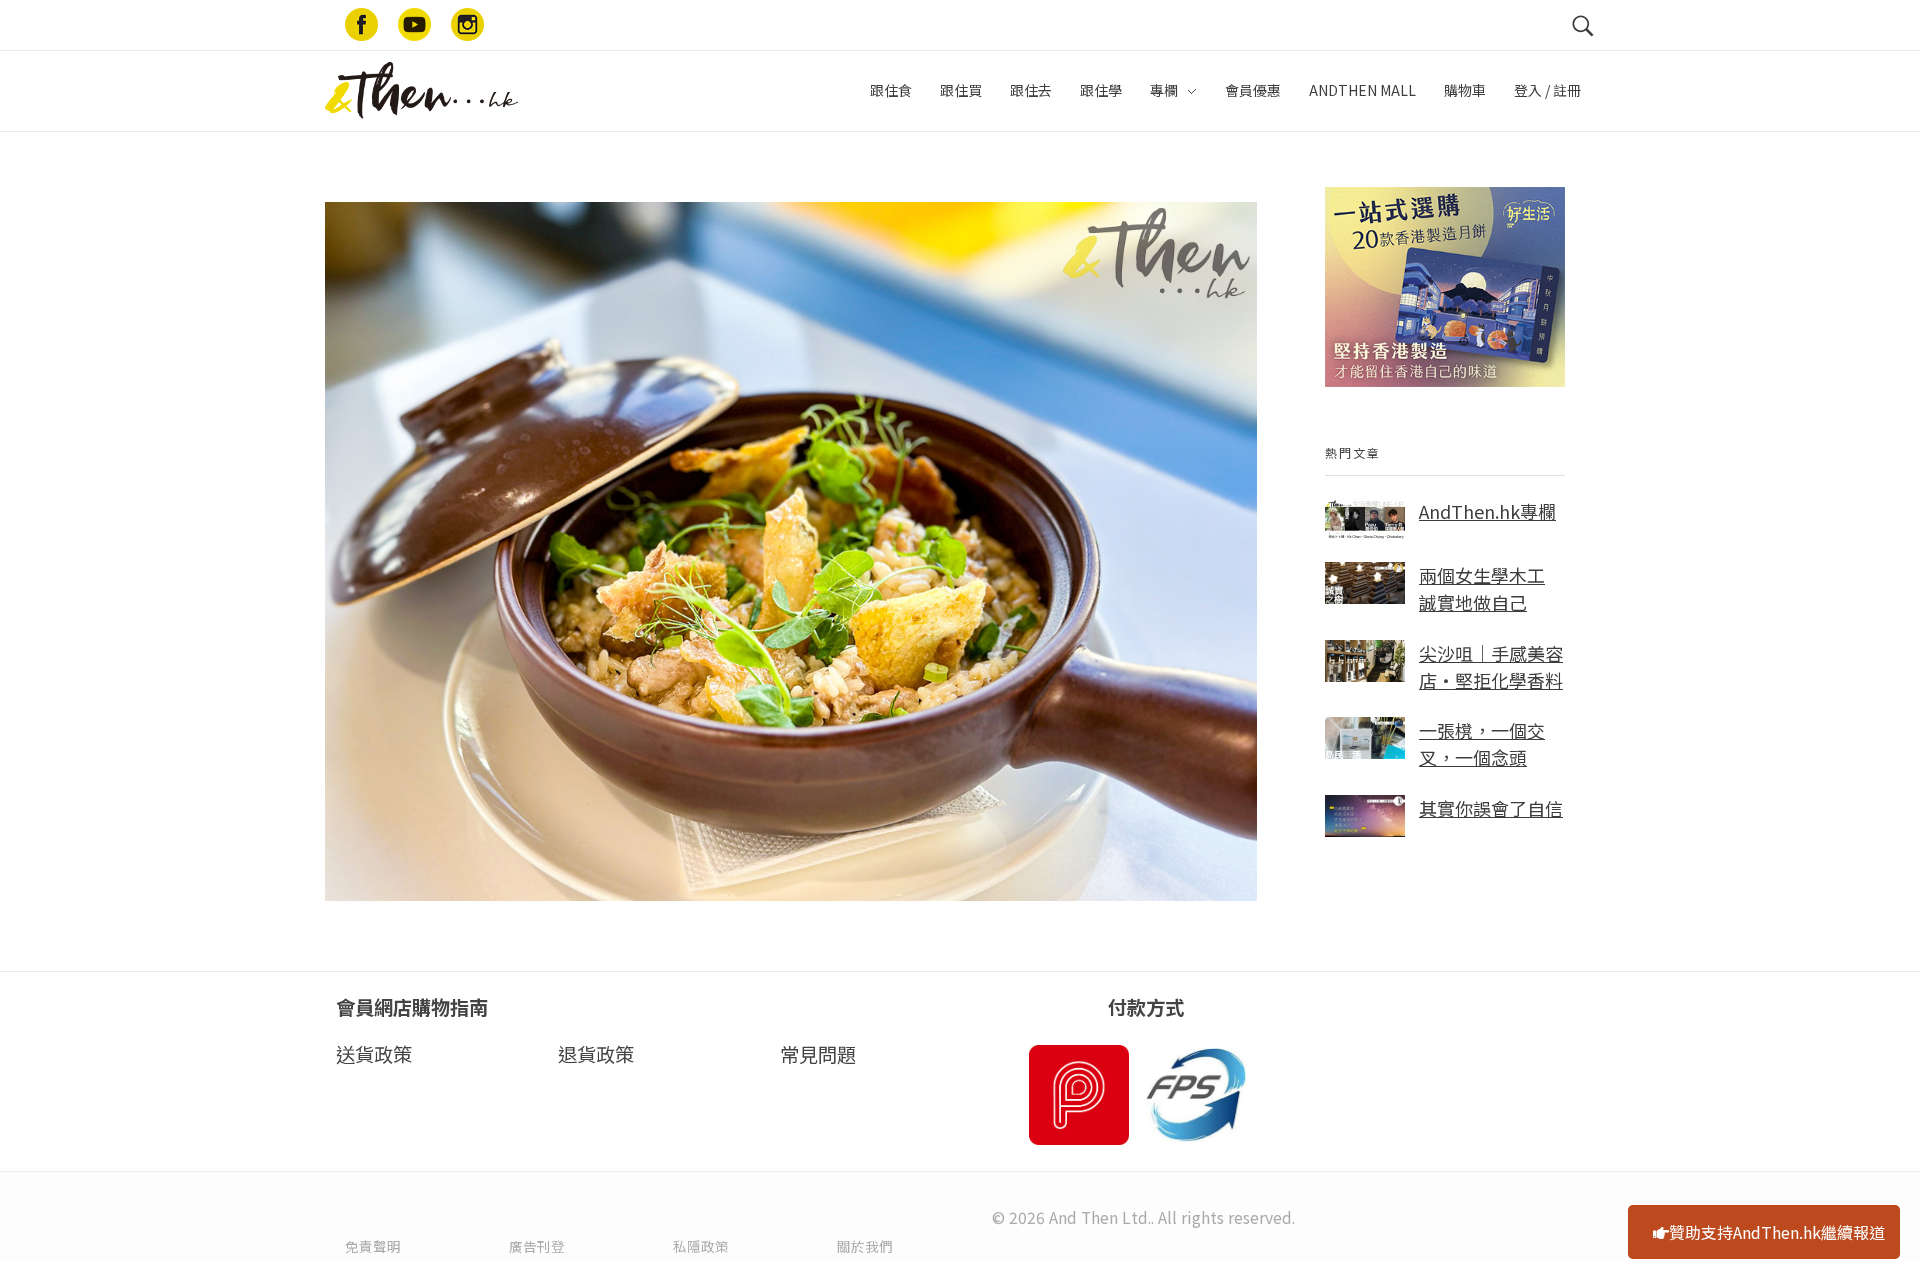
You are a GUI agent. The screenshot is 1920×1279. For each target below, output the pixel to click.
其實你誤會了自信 (1491, 808)
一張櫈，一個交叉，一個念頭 (1482, 743)
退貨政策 (596, 1054)
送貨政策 (374, 1054)
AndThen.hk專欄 (1487, 511)
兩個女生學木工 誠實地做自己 (1482, 588)
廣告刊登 (537, 1246)
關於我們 (865, 1246)
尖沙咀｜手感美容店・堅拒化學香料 (1491, 666)
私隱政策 (701, 1246)
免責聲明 (373, 1246)
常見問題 (818, 1054)
